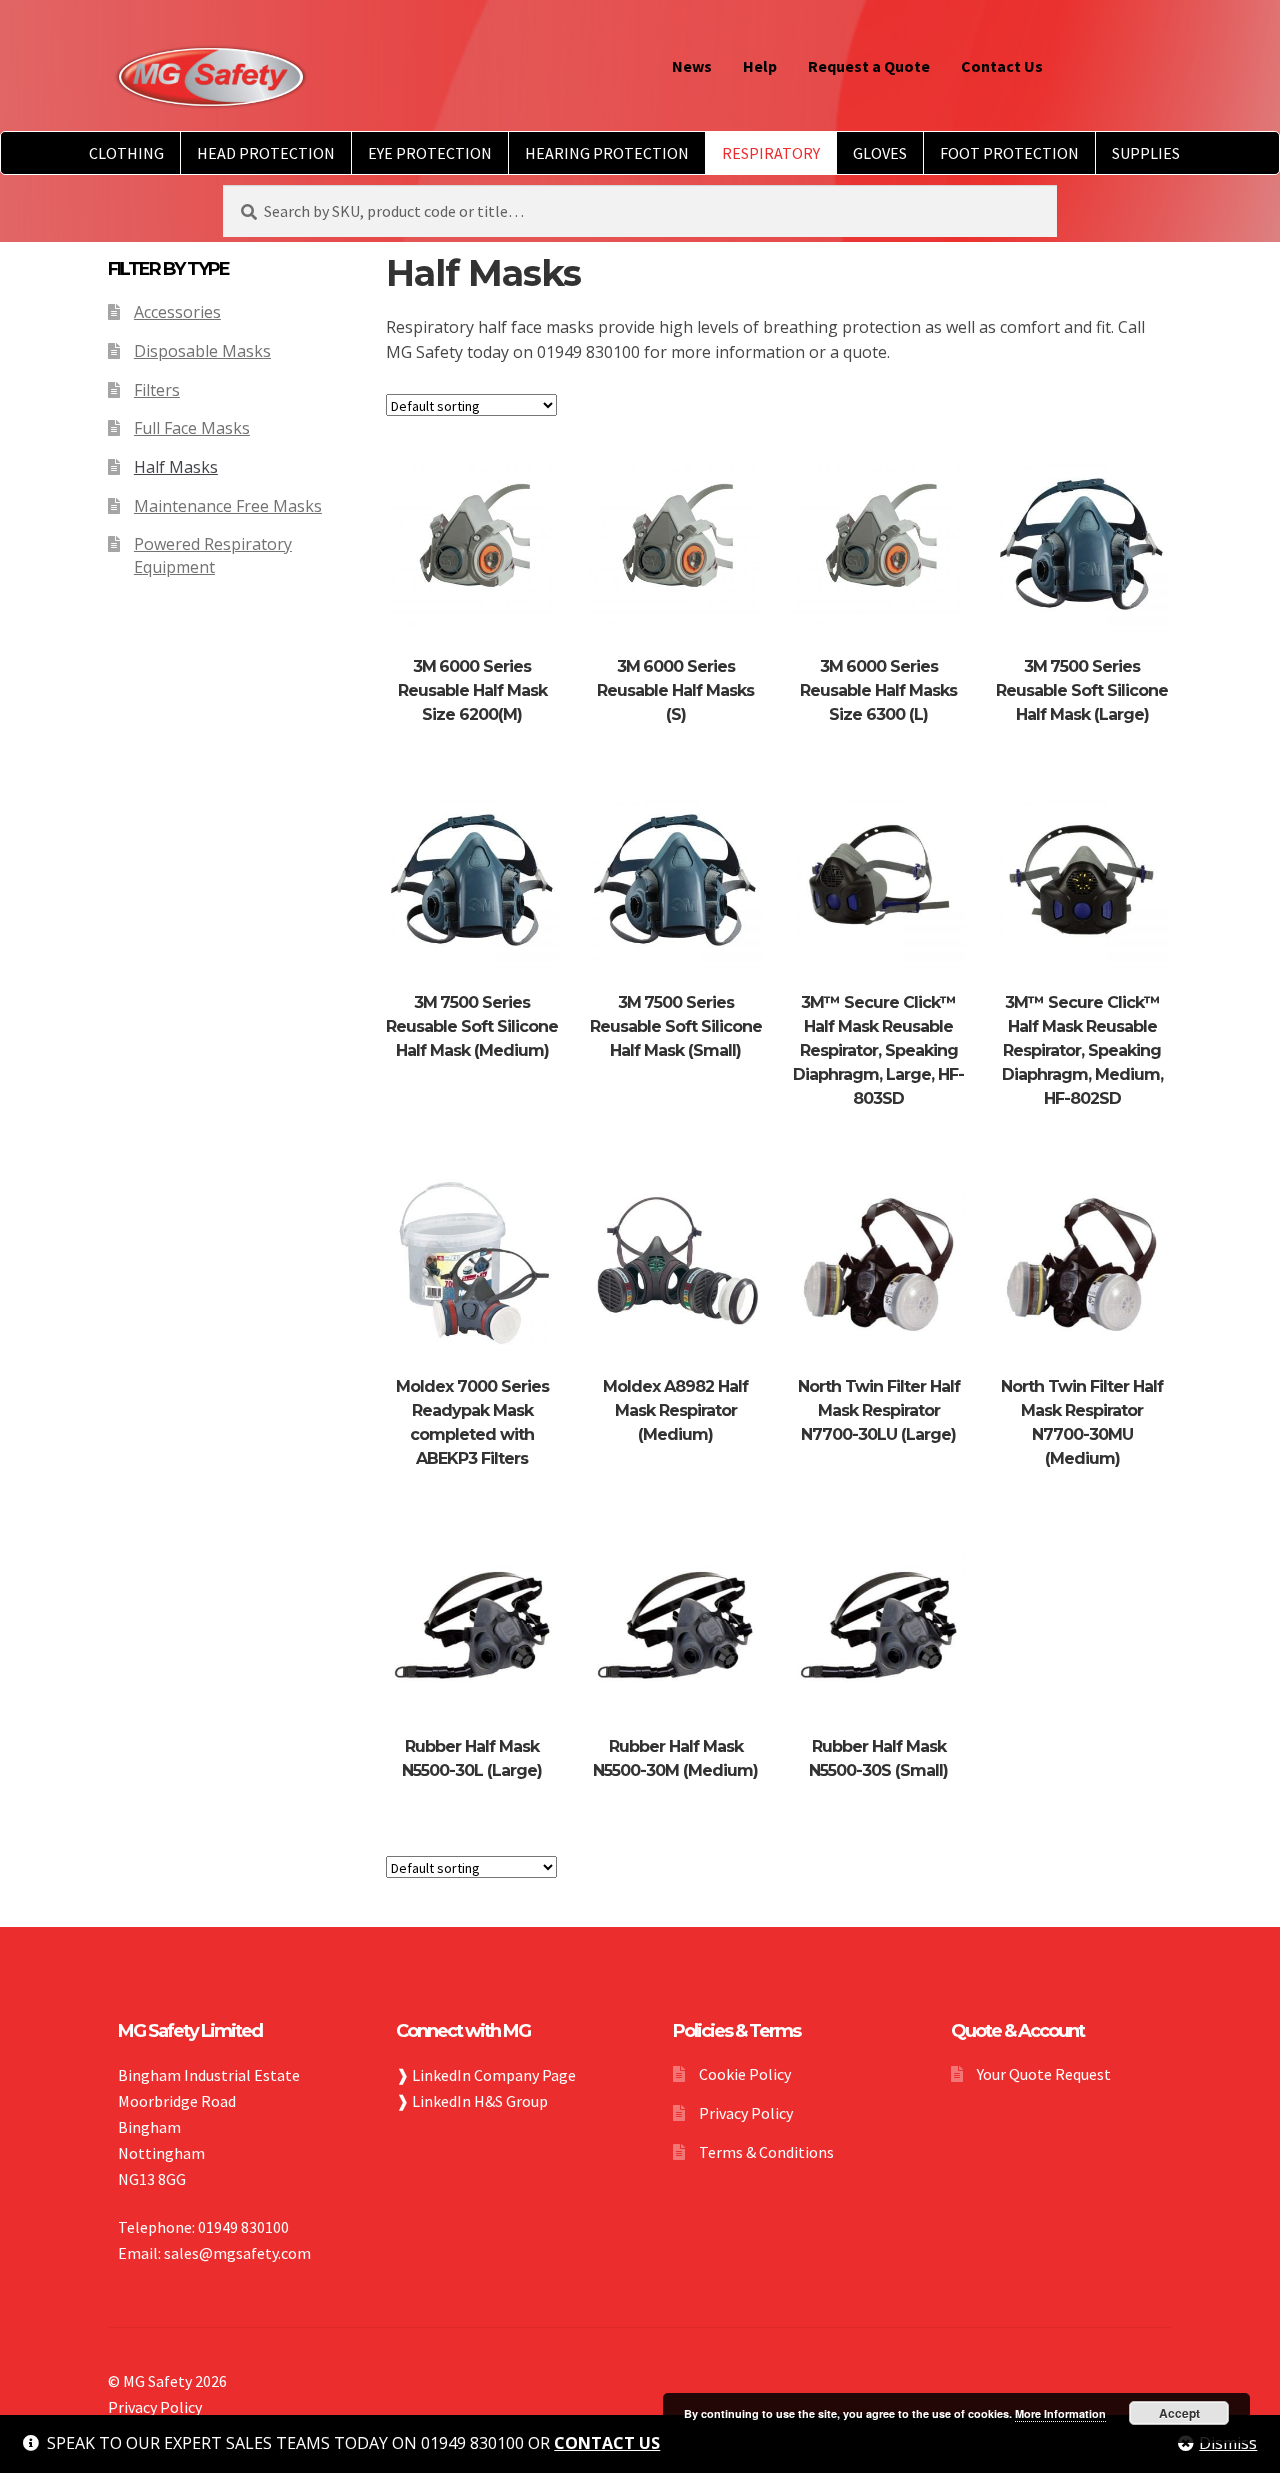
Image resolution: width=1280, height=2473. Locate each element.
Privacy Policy (746, 2113)
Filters (157, 390)
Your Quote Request (1044, 2074)
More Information (1060, 2413)
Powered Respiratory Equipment (213, 555)
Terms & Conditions (766, 2152)
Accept (1179, 2413)
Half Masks (176, 467)
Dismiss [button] (1228, 2443)
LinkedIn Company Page (494, 2075)
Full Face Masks (192, 428)
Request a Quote (869, 66)
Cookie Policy (745, 2074)
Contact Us (1002, 66)
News (692, 66)
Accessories (177, 312)
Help (760, 66)
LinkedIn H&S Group (480, 2101)
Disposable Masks (202, 351)
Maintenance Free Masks (228, 506)
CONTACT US (607, 2443)
